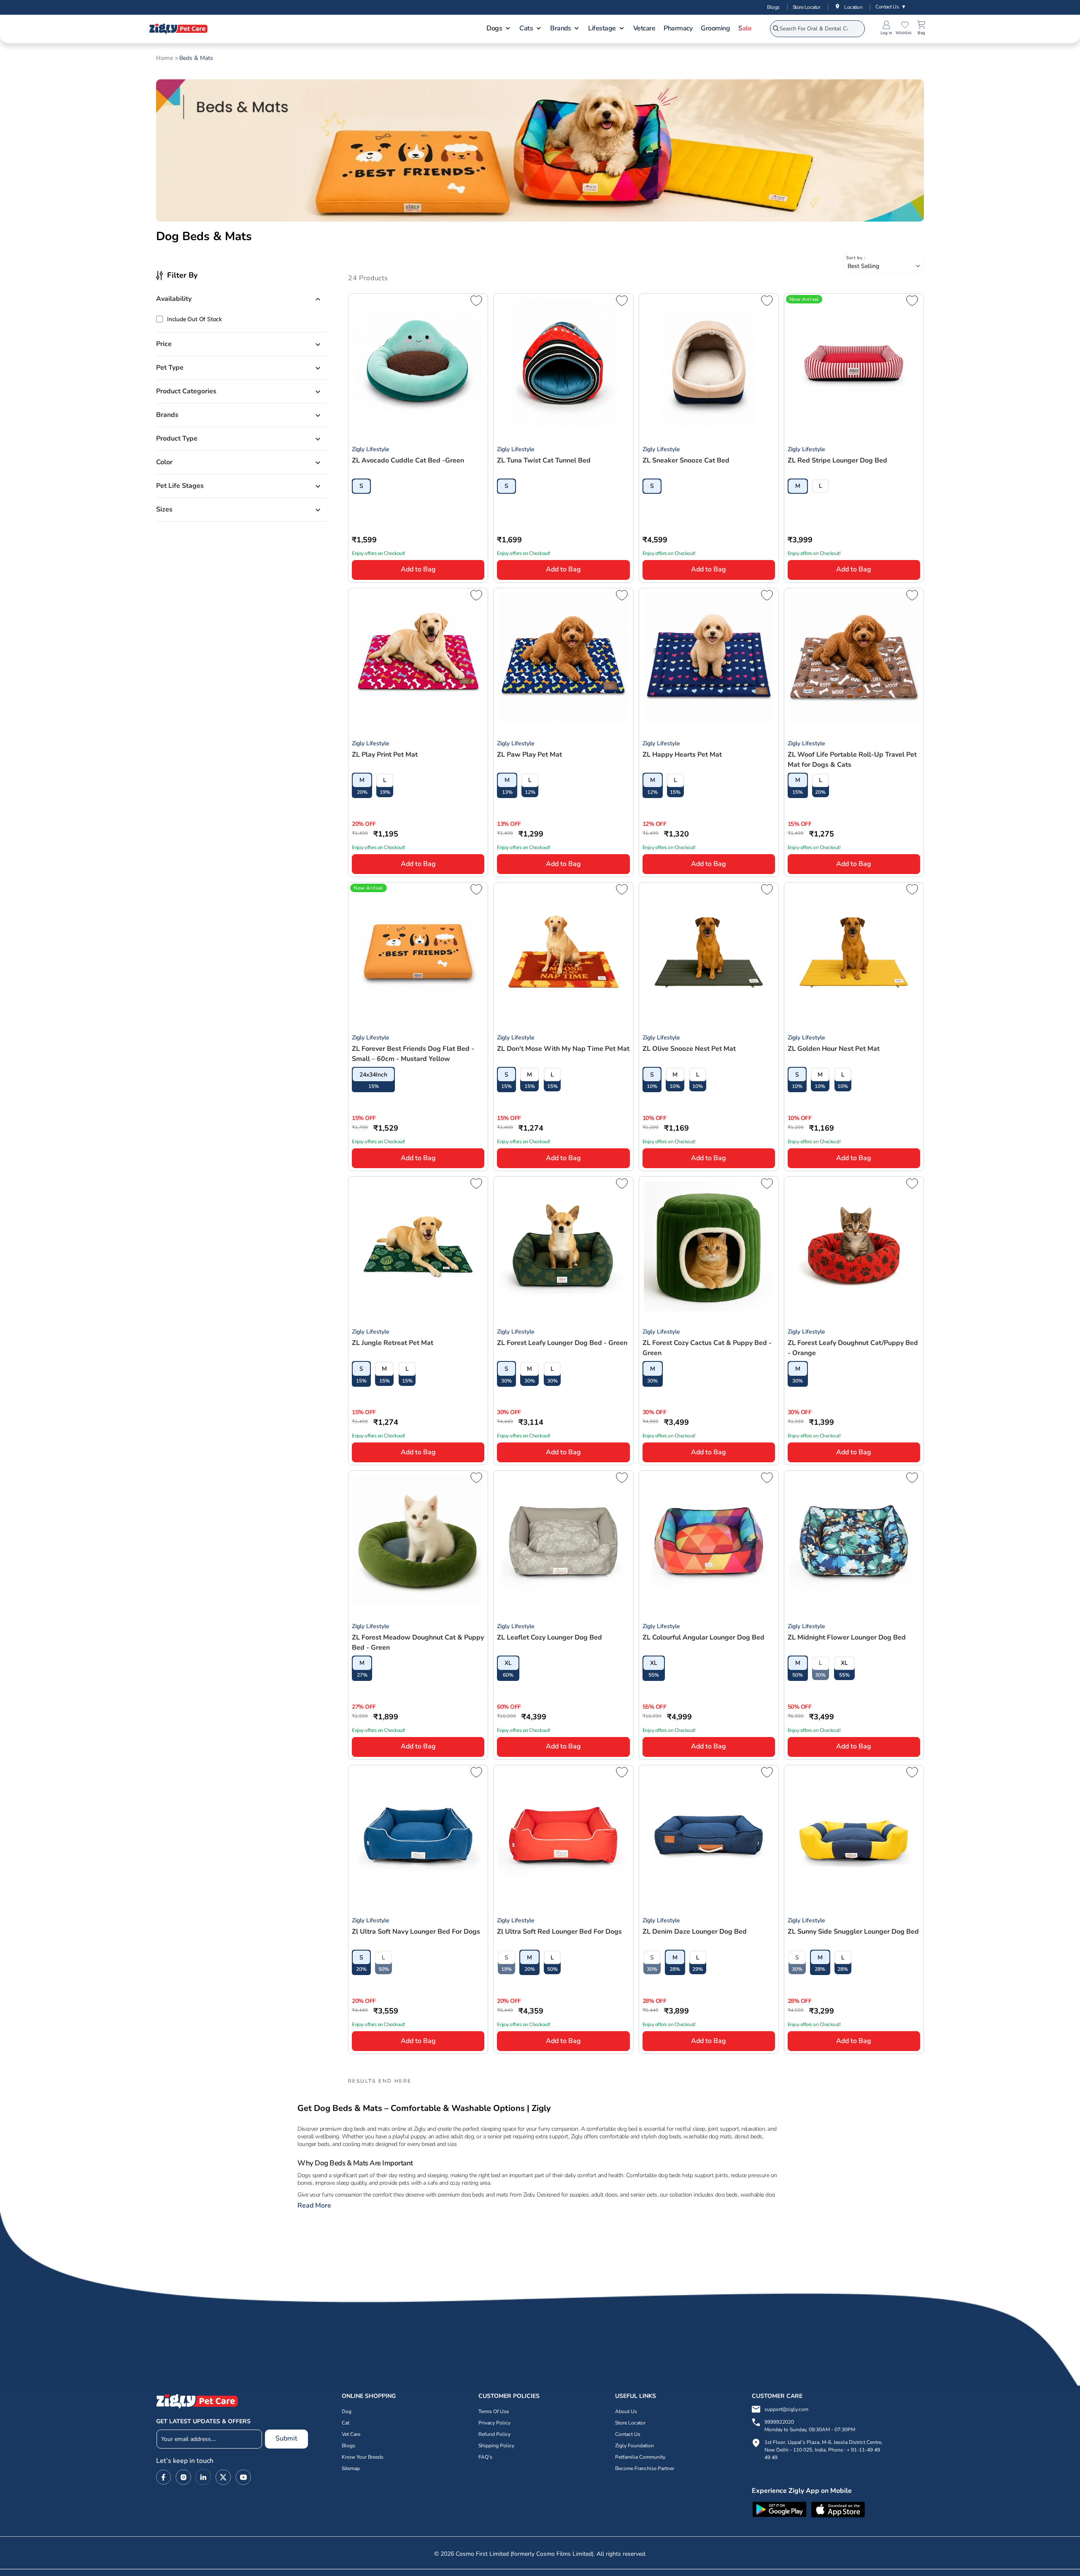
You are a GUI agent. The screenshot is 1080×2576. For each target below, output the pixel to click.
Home (165, 58)
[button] (499, 29)
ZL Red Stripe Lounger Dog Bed (837, 460)
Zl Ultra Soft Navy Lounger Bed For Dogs (416, 1932)
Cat (346, 2423)
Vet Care (351, 2434)
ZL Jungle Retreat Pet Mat (393, 1343)
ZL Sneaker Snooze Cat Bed (686, 460)
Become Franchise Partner (645, 2468)
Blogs (773, 7)
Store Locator (807, 7)
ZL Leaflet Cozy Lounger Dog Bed (549, 1637)
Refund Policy (494, 2434)
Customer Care (777, 2396)
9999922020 (810, 2426)
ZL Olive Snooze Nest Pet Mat (689, 1049)
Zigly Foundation (634, 2446)
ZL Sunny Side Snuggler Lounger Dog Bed (853, 1932)
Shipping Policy (496, 2446)
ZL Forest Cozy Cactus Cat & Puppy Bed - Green (707, 1348)
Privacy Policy (494, 2423)
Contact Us (891, 7)
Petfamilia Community (640, 2457)
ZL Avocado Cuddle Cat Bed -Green (408, 460)
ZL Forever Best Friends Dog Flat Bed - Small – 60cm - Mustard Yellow (413, 1054)
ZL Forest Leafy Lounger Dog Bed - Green (562, 1343)
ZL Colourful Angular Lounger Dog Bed (703, 1637)
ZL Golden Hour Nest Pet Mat (834, 1049)
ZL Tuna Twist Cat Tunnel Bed (544, 460)
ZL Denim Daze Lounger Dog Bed (695, 1932)
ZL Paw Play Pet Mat (529, 755)
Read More (314, 2206)
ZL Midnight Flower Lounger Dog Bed (847, 1637)
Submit (286, 2438)
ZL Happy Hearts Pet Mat (682, 755)
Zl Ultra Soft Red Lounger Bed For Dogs (559, 1932)
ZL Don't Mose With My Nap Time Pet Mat (563, 1049)
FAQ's (485, 2457)
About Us (626, 2411)
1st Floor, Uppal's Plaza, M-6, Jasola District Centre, (823, 2442)
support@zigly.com (786, 2409)
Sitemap (351, 2468)
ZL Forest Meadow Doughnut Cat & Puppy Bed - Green (418, 1642)
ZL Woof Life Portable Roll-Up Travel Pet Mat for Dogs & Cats (852, 760)
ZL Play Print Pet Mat (385, 755)
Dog (347, 2411)
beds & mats (196, 58)
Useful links (636, 2396)
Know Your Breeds (363, 2457)
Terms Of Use (494, 2411)
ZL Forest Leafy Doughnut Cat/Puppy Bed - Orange (853, 1348)
